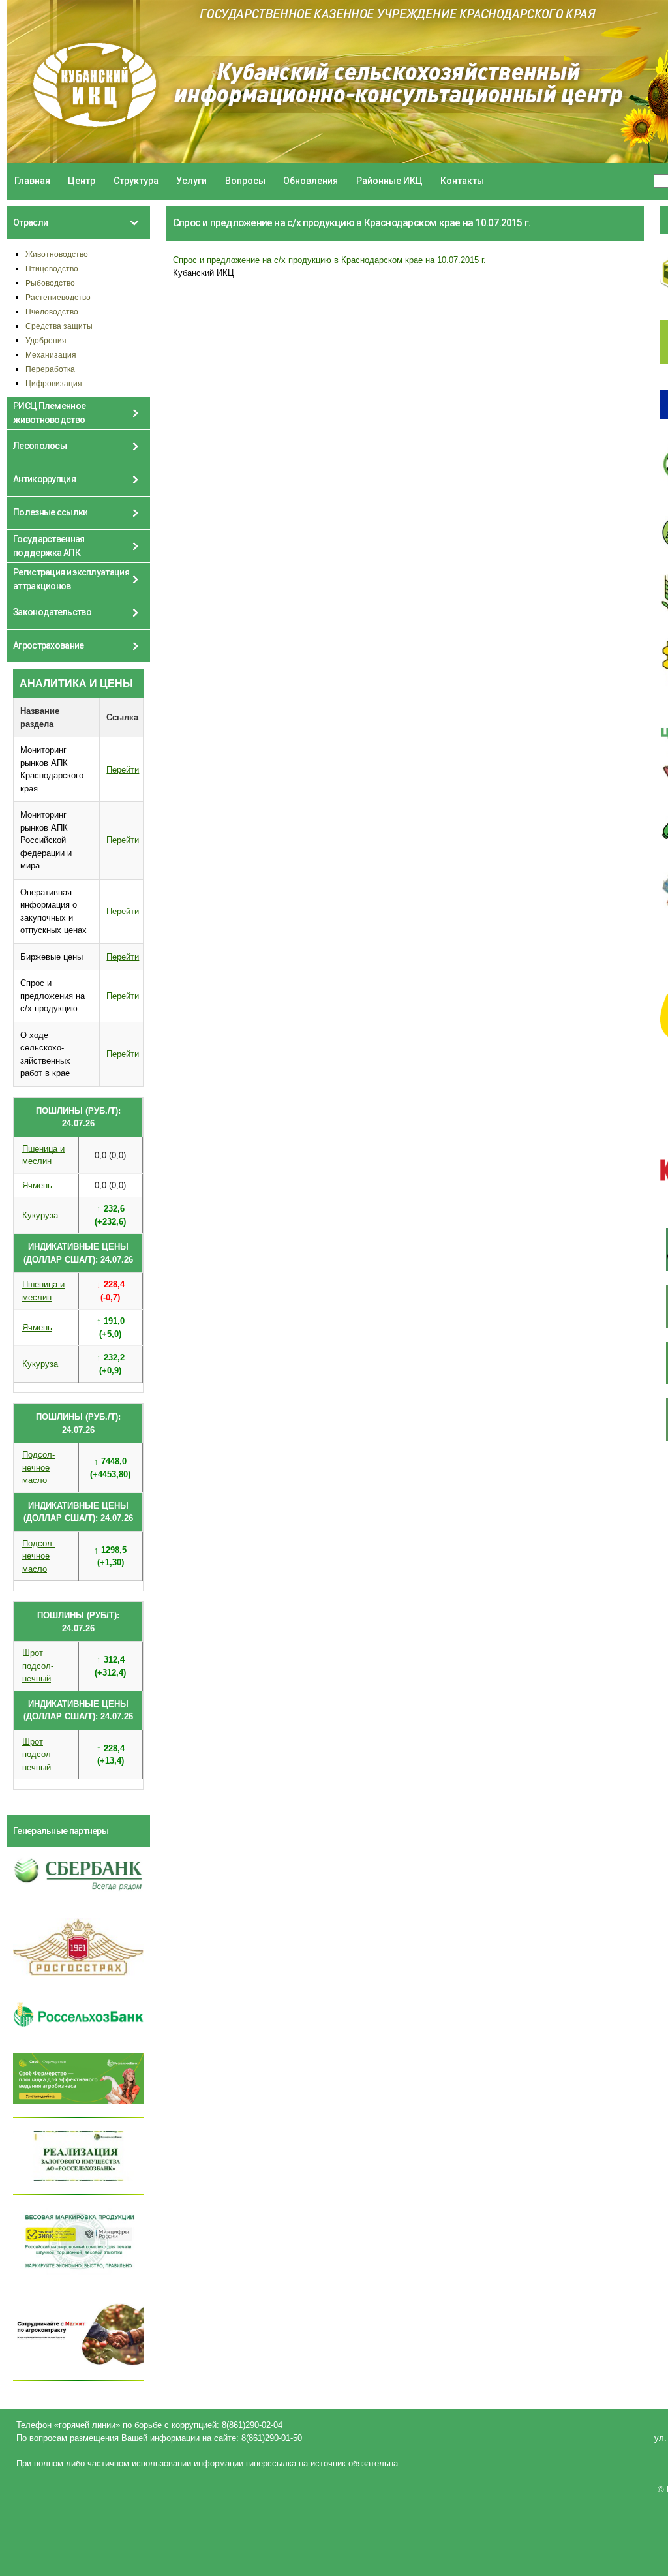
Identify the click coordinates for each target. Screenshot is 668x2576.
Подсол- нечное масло (38, 1467)
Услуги (191, 181)
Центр (82, 181)
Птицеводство (52, 268)
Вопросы (245, 181)
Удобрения (46, 340)
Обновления (311, 181)
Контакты (462, 181)
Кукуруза (40, 1215)
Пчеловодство (52, 312)
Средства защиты (59, 326)
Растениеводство (58, 297)
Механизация (51, 355)
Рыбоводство (50, 283)
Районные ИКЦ (389, 181)
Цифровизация (54, 383)
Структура (136, 181)
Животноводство (57, 254)
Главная (32, 181)
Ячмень (37, 1185)
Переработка (50, 369)
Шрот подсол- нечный (38, 1666)
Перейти (123, 770)
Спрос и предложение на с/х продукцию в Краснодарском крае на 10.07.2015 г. (329, 260)
